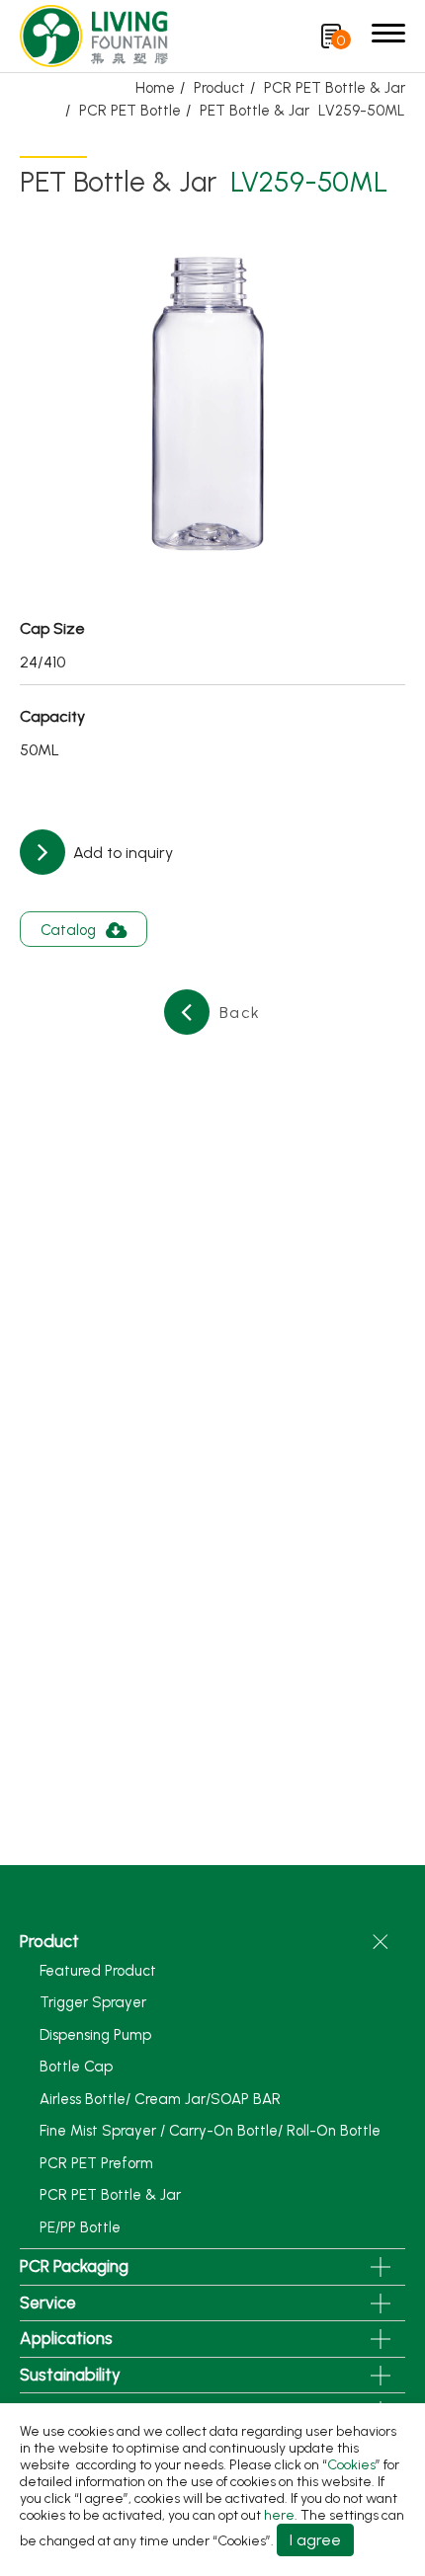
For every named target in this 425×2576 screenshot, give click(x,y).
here (279, 2515)
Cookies (351, 2465)
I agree (315, 2540)
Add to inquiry (121, 853)
